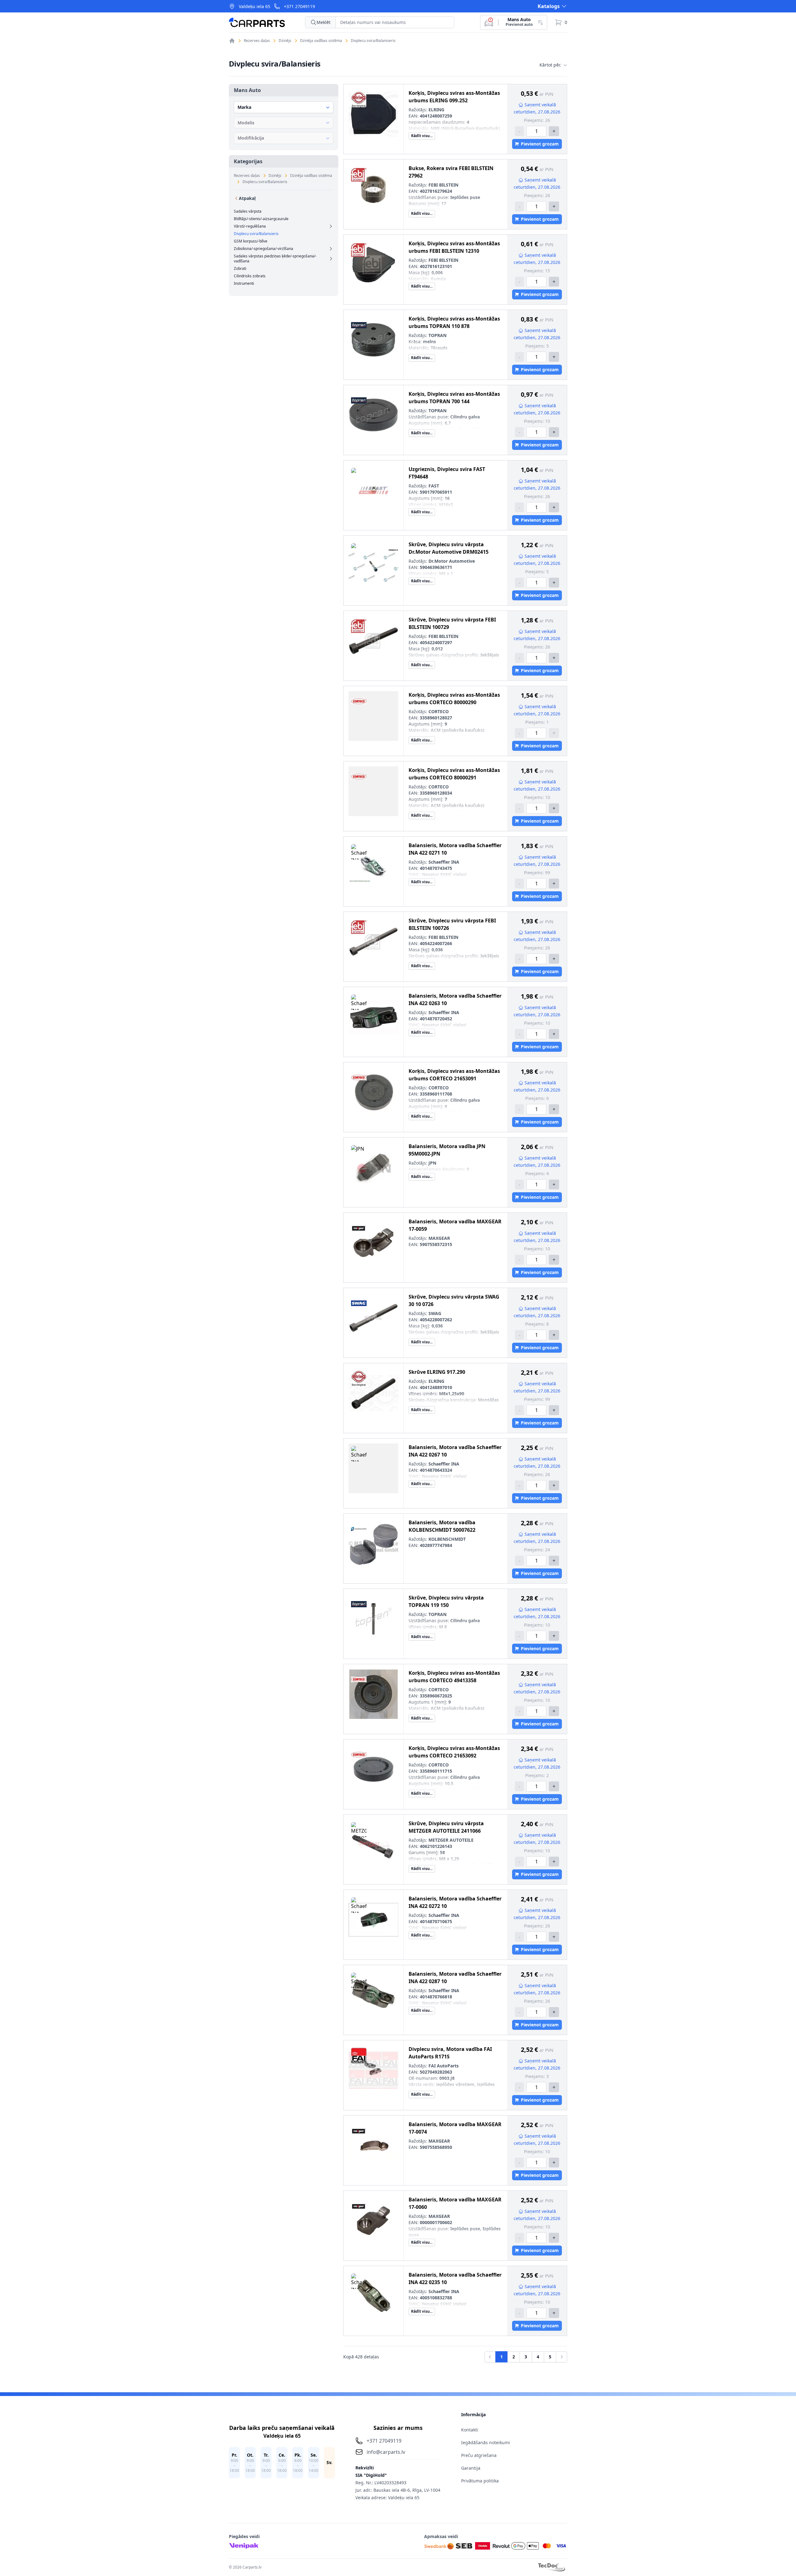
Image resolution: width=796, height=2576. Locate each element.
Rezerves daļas (257, 41)
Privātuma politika (480, 2481)
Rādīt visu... (422, 136)
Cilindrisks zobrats (250, 276)
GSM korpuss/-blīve (251, 241)
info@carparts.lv (386, 2452)
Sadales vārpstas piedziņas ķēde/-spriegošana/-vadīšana (275, 259)
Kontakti (470, 2430)
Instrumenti (244, 284)
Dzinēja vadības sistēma (321, 41)
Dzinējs (285, 41)
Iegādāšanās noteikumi (486, 2442)
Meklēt (324, 22)
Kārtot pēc (550, 65)
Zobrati (240, 269)
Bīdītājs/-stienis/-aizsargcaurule (261, 219)
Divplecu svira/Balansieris (373, 41)
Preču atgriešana (479, 2455)
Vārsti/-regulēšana (250, 226)
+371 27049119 (299, 6)
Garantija (471, 2468)
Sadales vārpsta (248, 211)
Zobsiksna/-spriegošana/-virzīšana (264, 249)
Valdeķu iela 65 (255, 6)
